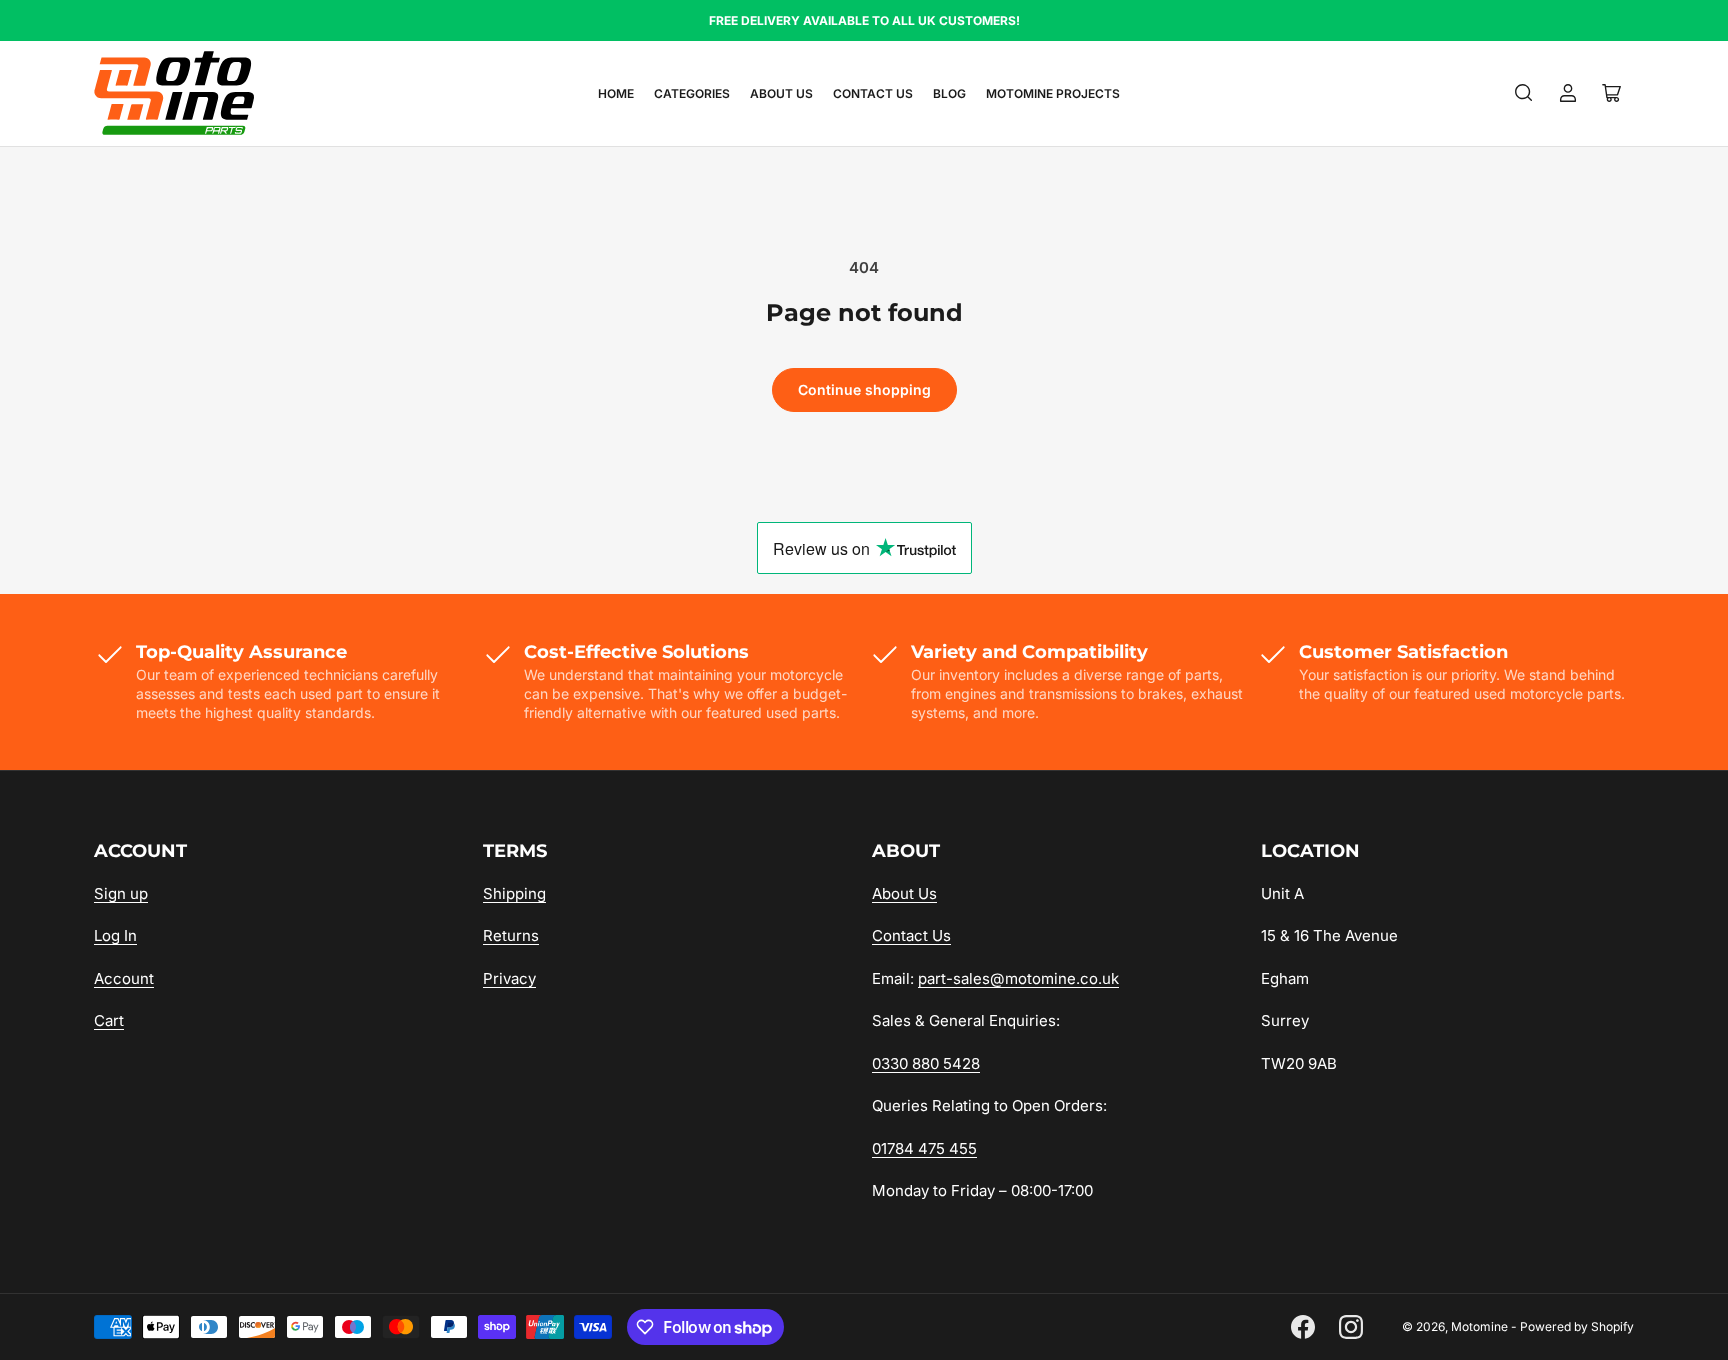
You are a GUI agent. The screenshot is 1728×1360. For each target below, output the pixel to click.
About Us (781, 93)
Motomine (1479, 1326)
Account (124, 978)
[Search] (1524, 93)
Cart (109, 1020)
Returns (511, 935)
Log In (115, 935)
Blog (949, 93)
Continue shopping (864, 389)
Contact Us (873, 93)
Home (616, 93)
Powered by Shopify (1577, 1326)
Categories (692, 93)
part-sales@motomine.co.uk (1018, 978)
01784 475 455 (924, 1148)
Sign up (121, 893)
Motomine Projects (1053, 93)
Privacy (509, 978)
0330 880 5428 (926, 1063)
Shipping (514, 893)
